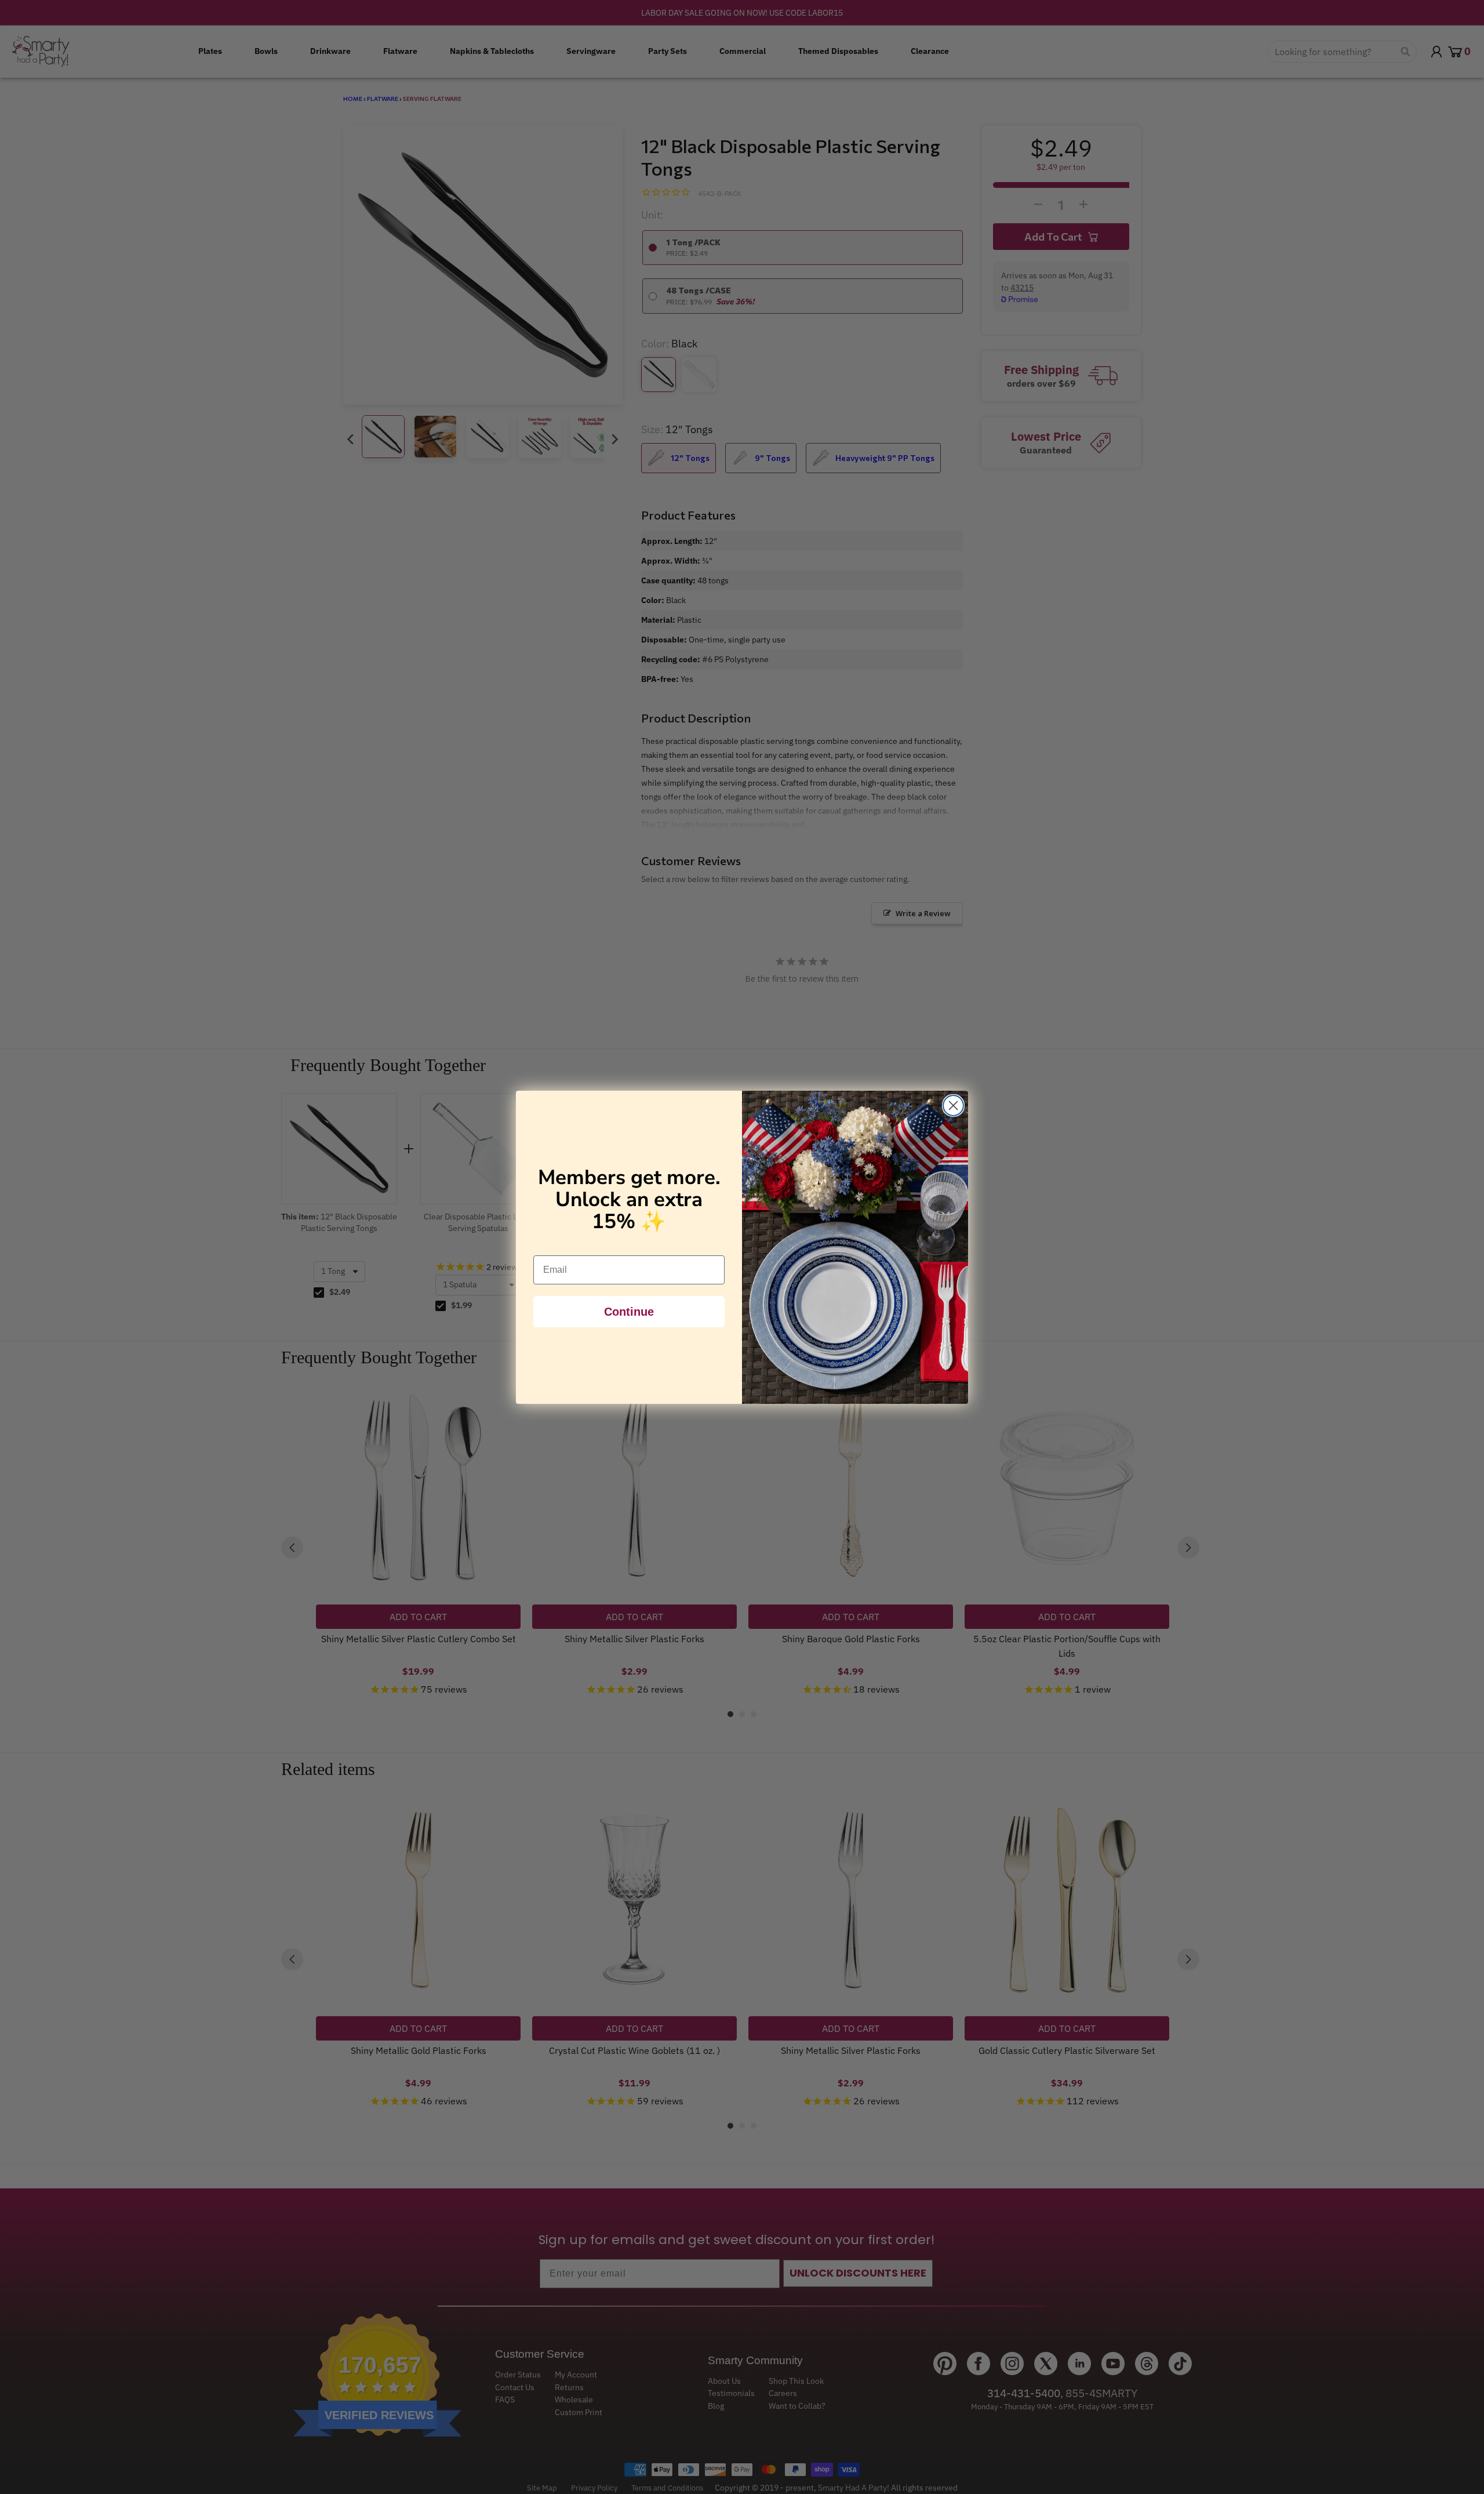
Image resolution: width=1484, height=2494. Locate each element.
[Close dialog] (953, 1106)
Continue (629, 1312)
